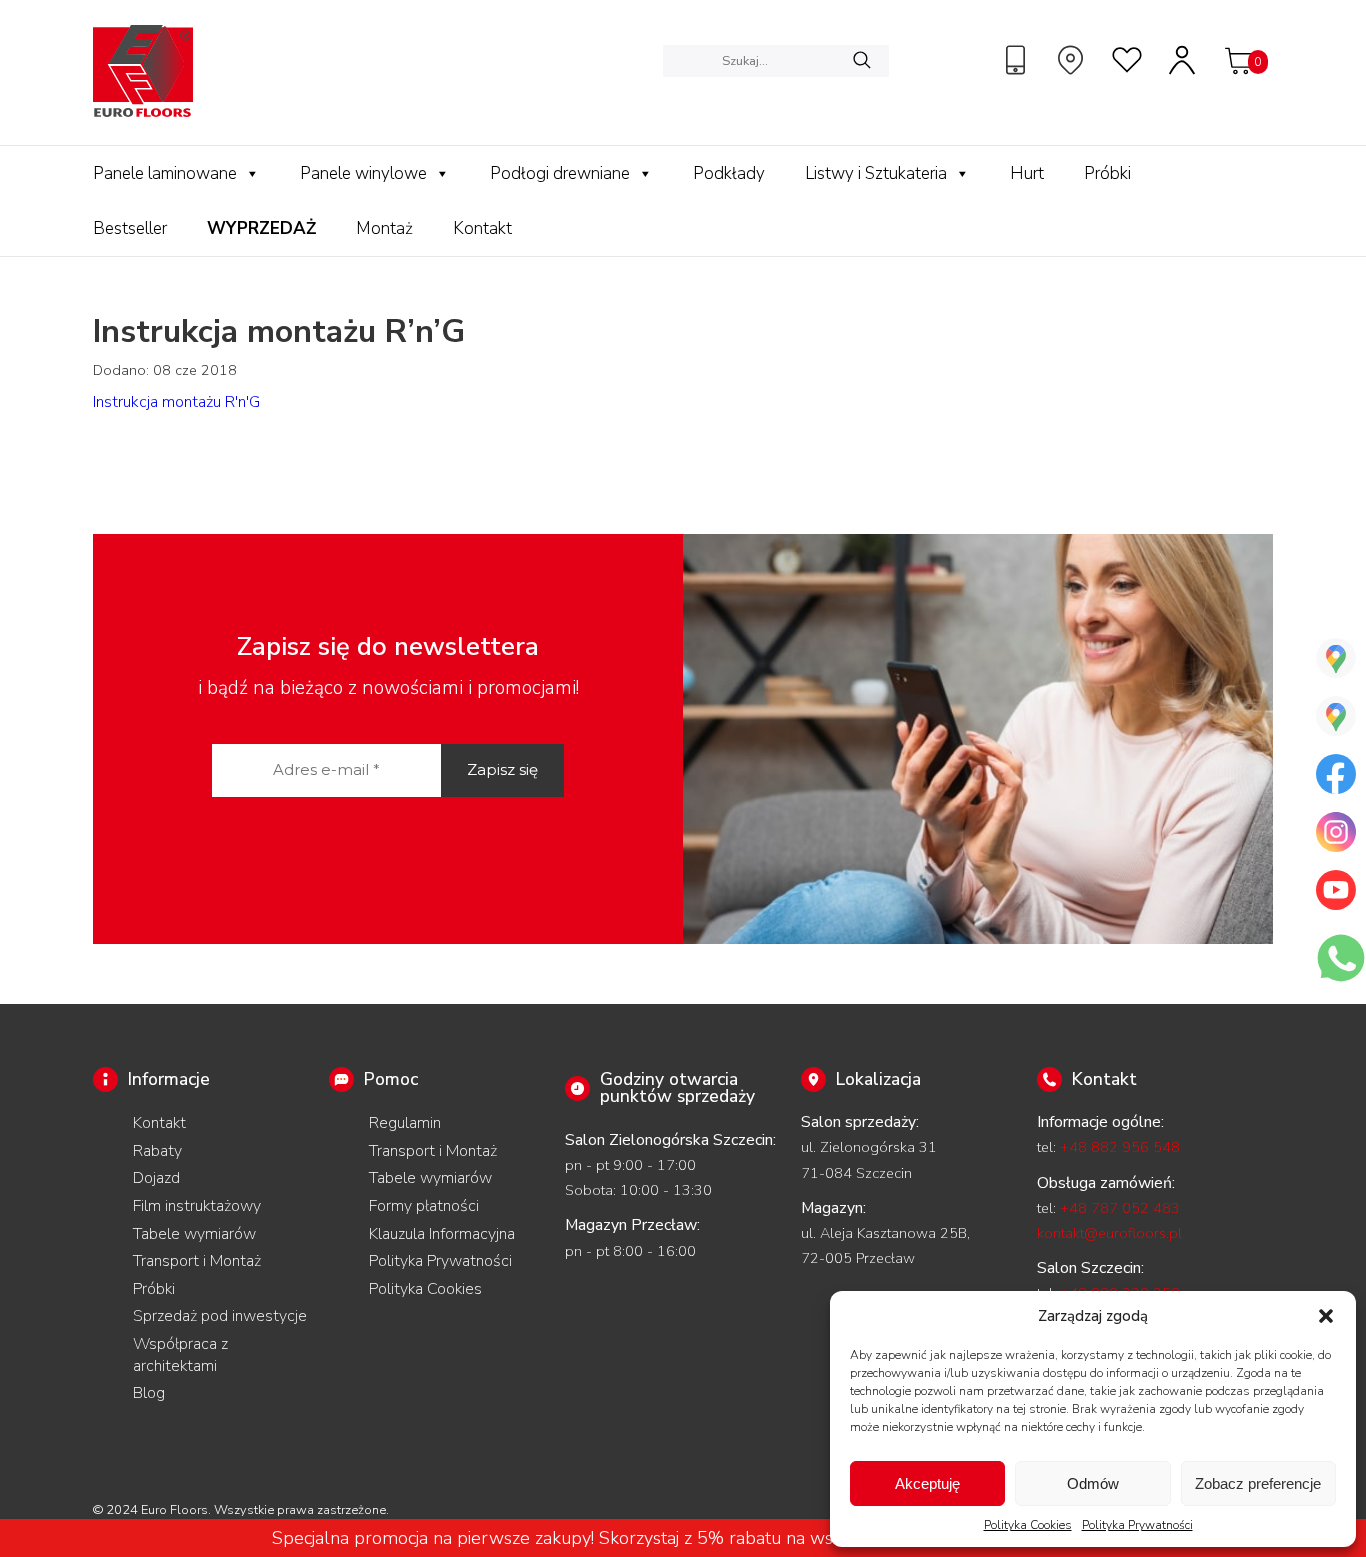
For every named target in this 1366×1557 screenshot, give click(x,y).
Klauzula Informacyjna (442, 1234)
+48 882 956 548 (1120, 1147)
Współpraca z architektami (180, 1355)
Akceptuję (927, 1483)
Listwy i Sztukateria (876, 173)
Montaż (384, 228)
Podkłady (729, 173)
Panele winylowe (363, 173)
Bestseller (130, 228)
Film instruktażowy (197, 1206)
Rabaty (157, 1151)
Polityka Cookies (1028, 1525)
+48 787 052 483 (1120, 1208)
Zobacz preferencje (1258, 1483)
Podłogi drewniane (560, 173)
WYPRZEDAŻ (261, 228)
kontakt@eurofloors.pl (1109, 1233)
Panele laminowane (165, 173)
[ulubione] (1128, 60)
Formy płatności (424, 1206)
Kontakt (482, 228)
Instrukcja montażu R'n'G (176, 402)
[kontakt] (1018, 60)
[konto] (1183, 60)
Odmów (1093, 1483)
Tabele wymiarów (194, 1234)
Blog (149, 1393)
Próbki (1107, 173)
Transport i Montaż (197, 1261)
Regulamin (405, 1123)
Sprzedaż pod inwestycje (220, 1316)
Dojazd (156, 1178)
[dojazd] (1073, 60)
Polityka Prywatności (1137, 1525)
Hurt (1027, 173)
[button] (1326, 1316)
